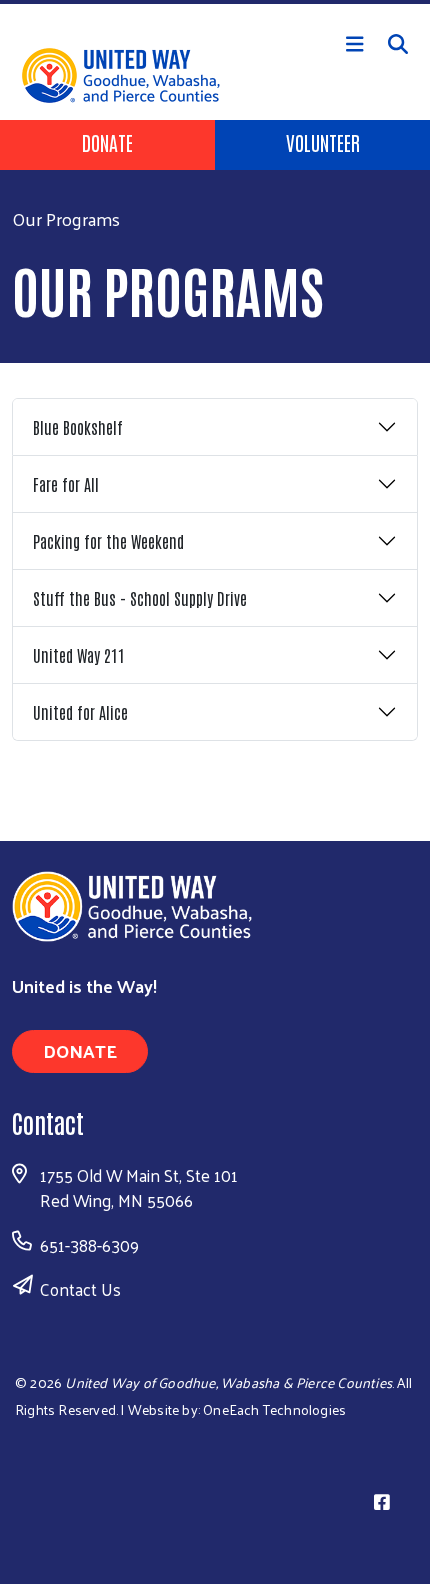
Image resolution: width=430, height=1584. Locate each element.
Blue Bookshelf (78, 427)
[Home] (215, 2)
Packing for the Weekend (108, 541)
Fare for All (66, 484)
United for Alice (80, 712)
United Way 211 (79, 655)
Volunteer (323, 142)
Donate (107, 142)
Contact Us (80, 1289)
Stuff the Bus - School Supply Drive (140, 598)
